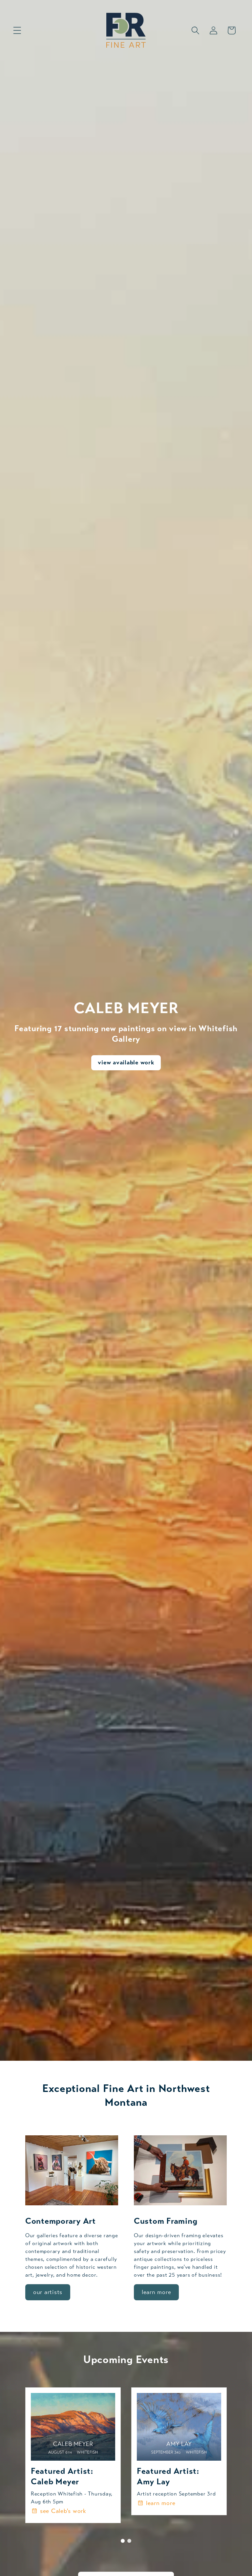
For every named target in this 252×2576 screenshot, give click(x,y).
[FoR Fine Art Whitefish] (72, 2170)
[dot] (123, 2541)
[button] (17, 30)
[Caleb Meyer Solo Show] (73, 2427)
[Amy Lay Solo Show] (179, 2427)
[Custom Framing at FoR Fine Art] (180, 2170)
